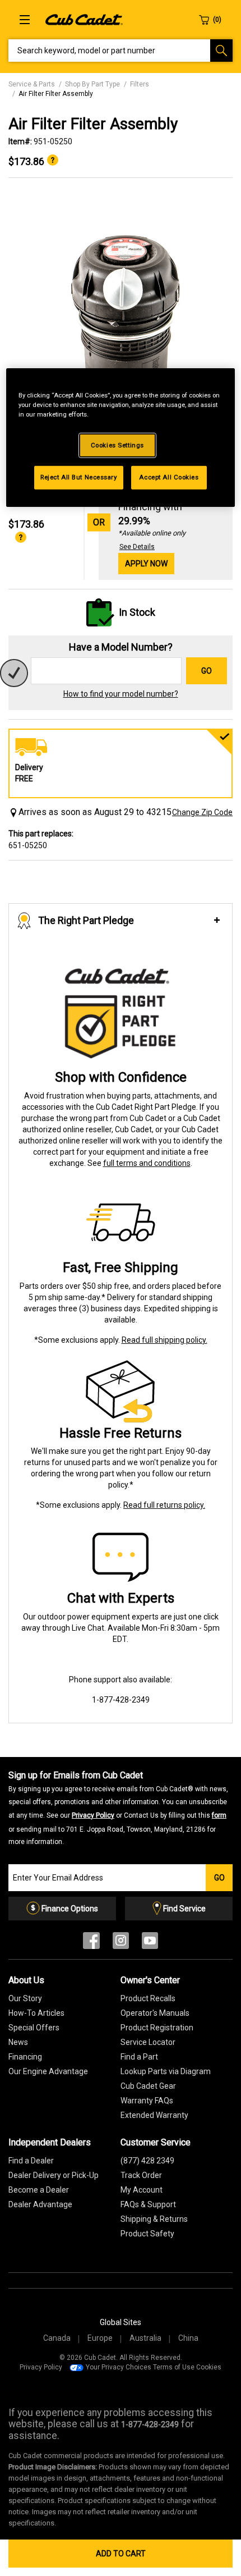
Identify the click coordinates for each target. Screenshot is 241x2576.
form (219, 1815)
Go (207, 671)
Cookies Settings (117, 445)
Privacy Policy (93, 1815)
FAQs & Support (148, 2204)
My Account (142, 2190)
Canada (57, 2338)
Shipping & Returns (154, 2219)
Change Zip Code (202, 812)
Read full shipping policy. (164, 1340)
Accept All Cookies (169, 477)
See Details (137, 547)
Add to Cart (121, 2554)
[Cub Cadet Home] (84, 19)
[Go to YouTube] (150, 1943)
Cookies (209, 2367)
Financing (25, 2057)
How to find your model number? (121, 694)
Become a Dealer (39, 2190)
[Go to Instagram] (121, 1943)
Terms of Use (174, 2367)
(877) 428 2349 (147, 2161)
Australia (145, 2338)
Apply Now (146, 564)
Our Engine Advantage (48, 2071)
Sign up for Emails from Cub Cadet (118, 1808)
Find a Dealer (31, 2161)
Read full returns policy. (164, 1505)
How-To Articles (36, 2013)
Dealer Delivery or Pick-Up (54, 2175)
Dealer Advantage (40, 2204)
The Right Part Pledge (86, 920)
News (18, 2042)
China (188, 2338)
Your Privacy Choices (119, 2367)
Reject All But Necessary (79, 477)
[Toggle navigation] (25, 20)
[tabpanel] (121, 317)
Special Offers (34, 2028)
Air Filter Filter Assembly (56, 94)
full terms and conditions (147, 1163)
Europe (100, 2338)
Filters (140, 84)
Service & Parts (32, 84)
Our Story (25, 1998)
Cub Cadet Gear (148, 2086)
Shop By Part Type (92, 84)
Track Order (141, 2175)
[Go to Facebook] (91, 1943)
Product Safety (147, 2234)
